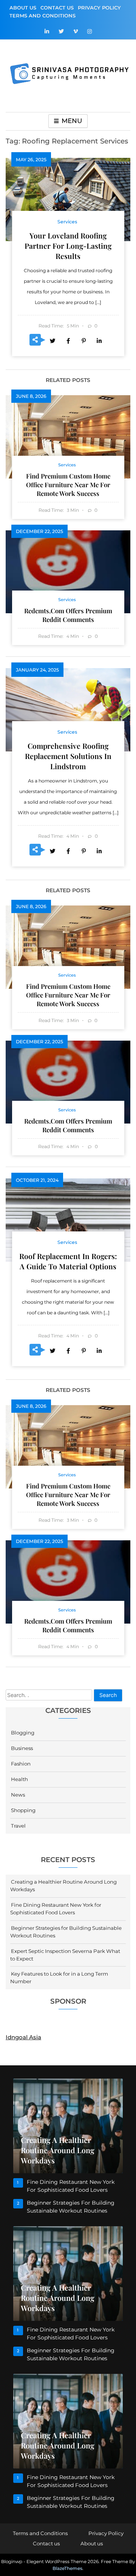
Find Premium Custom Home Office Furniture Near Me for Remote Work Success (68, 485)
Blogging (23, 1733)
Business (22, 1748)
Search (108, 1695)
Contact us (57, 8)
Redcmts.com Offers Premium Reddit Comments (68, 615)
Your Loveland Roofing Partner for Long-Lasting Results (68, 246)
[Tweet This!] (53, 340)
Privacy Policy (99, 8)
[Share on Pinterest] (83, 340)
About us (23, 8)
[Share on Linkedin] (99, 340)
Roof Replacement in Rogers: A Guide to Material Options (68, 1261)
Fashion (21, 1764)
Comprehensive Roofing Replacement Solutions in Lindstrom (68, 756)
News (18, 1795)
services (67, 222)
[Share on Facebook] (68, 340)
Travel (18, 1826)
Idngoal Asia (23, 2037)
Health (19, 1779)
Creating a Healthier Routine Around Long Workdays (58, 2150)
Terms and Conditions (42, 16)
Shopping (23, 1810)
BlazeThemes (67, 2568)
